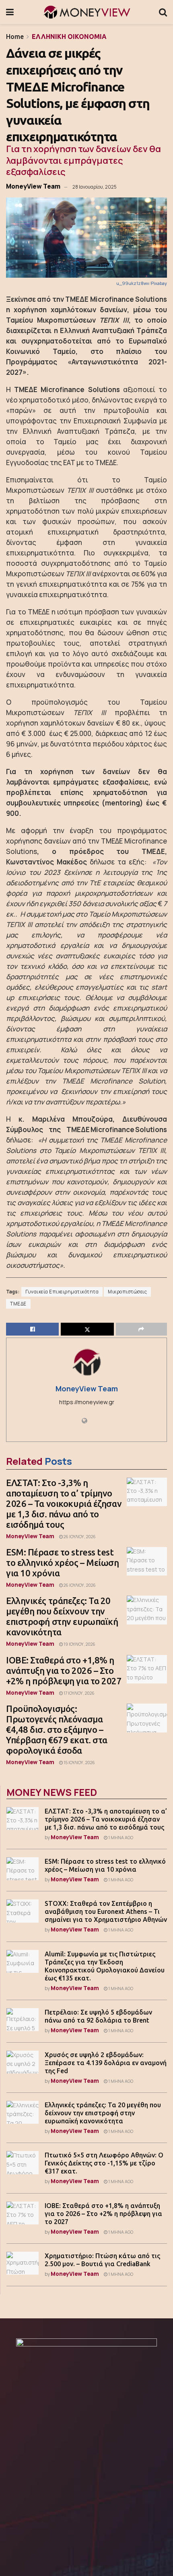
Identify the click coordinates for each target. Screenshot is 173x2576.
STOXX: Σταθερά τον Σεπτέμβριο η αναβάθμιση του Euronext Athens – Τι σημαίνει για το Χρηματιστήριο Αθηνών (106, 1911)
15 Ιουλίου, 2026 (79, 1763)
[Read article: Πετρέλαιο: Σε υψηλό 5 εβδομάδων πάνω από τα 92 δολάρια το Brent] (23, 2020)
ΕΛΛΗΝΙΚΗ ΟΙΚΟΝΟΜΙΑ (69, 37)
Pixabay (159, 283)
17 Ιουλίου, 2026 (79, 1693)
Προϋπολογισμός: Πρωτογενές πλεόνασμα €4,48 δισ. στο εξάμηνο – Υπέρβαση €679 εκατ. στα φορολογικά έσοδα (57, 1729)
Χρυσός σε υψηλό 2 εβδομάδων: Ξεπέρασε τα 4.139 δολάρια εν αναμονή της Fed (106, 2063)
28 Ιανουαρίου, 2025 (95, 187)
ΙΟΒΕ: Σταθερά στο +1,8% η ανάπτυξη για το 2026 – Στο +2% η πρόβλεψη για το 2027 (64, 1670)
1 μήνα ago (120, 1838)
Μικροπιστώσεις (127, 1292)
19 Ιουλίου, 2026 (79, 1644)
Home (15, 37)
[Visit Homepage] (86, 12)
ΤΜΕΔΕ (18, 1304)
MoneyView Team (33, 186)
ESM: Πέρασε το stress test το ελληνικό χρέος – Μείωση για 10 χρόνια (63, 1562)
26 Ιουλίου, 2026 (79, 1537)
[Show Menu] (10, 12)
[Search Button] (163, 12)
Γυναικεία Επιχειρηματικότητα (62, 1292)
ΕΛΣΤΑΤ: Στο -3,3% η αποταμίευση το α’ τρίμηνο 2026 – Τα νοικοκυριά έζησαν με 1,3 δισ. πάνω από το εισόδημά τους (64, 1504)
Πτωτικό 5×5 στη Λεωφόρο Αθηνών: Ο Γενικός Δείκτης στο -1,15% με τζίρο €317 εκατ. (104, 2163)
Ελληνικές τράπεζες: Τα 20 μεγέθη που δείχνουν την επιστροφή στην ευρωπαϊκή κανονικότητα (62, 1616)
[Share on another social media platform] (141, 1329)
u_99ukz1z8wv (133, 283)
